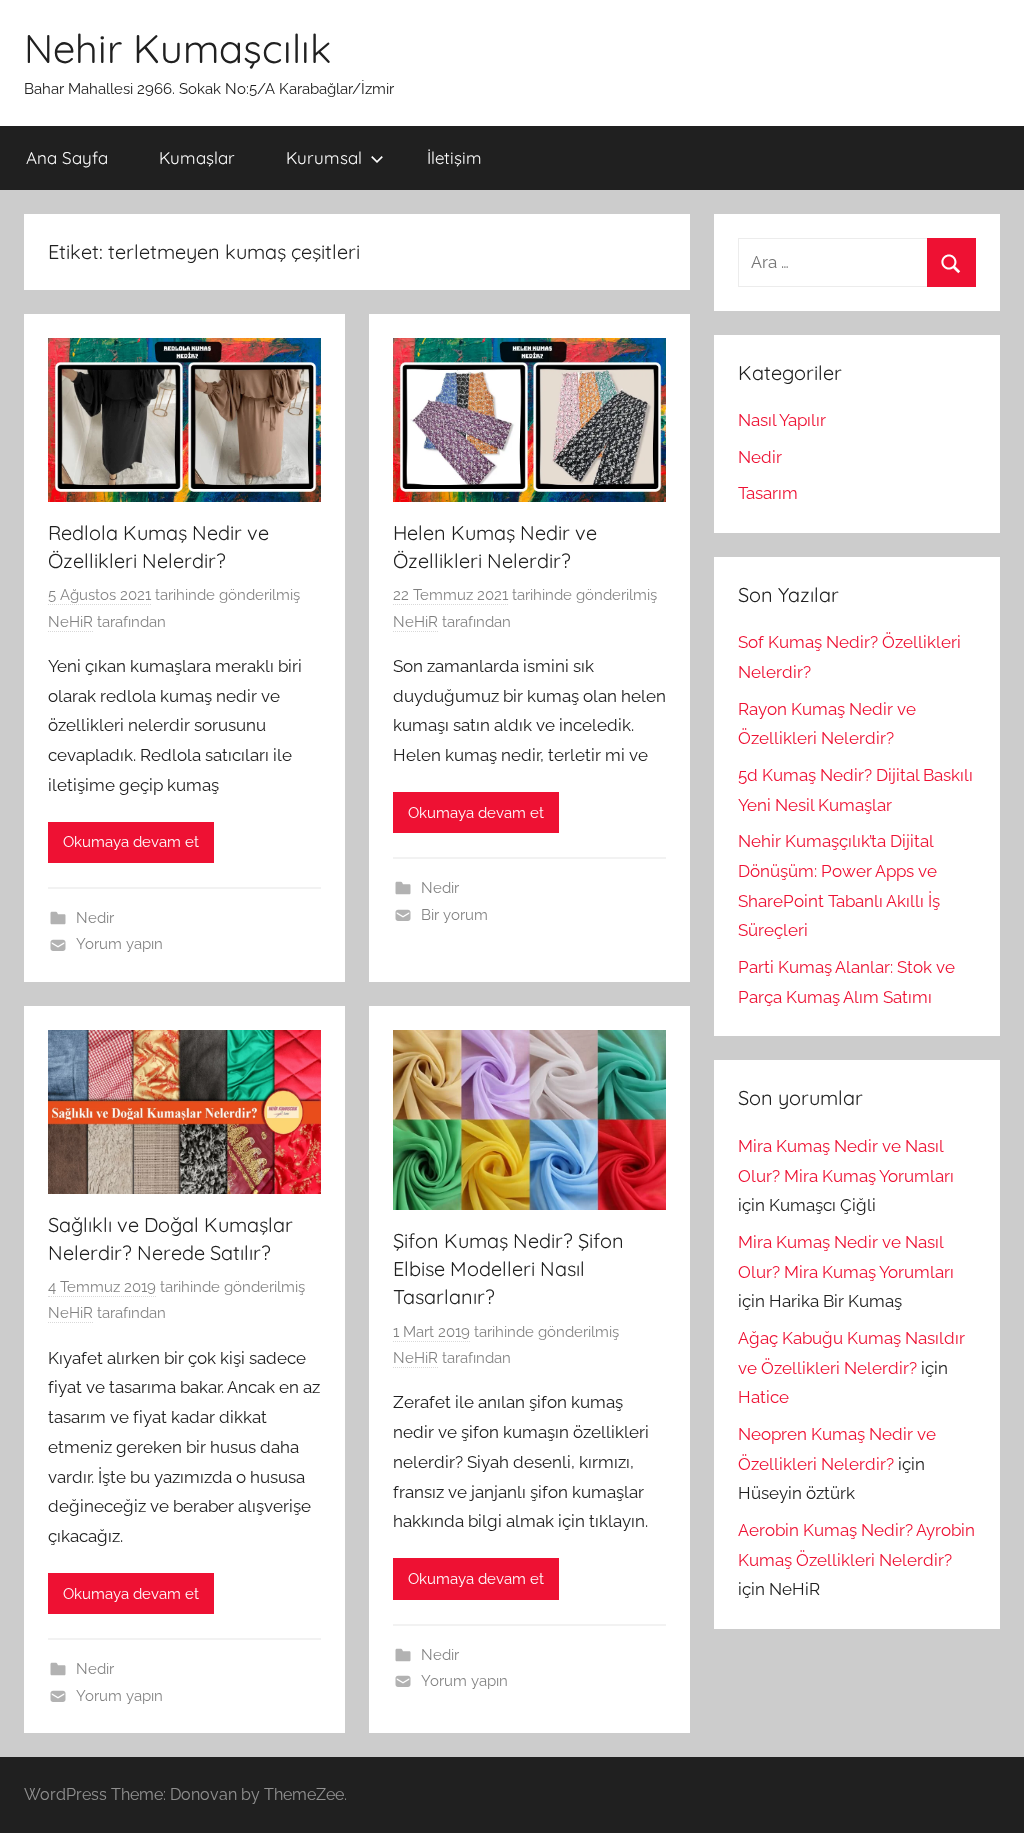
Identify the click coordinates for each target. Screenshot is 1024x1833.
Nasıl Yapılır (782, 420)
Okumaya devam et (131, 842)
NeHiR (70, 622)
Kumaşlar (197, 157)
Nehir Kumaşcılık (177, 48)
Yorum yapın (119, 944)
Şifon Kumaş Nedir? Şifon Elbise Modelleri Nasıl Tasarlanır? (508, 1268)
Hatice (763, 1397)
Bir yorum (454, 915)
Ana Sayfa (67, 157)
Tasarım (768, 493)
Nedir (95, 918)
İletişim (454, 157)
